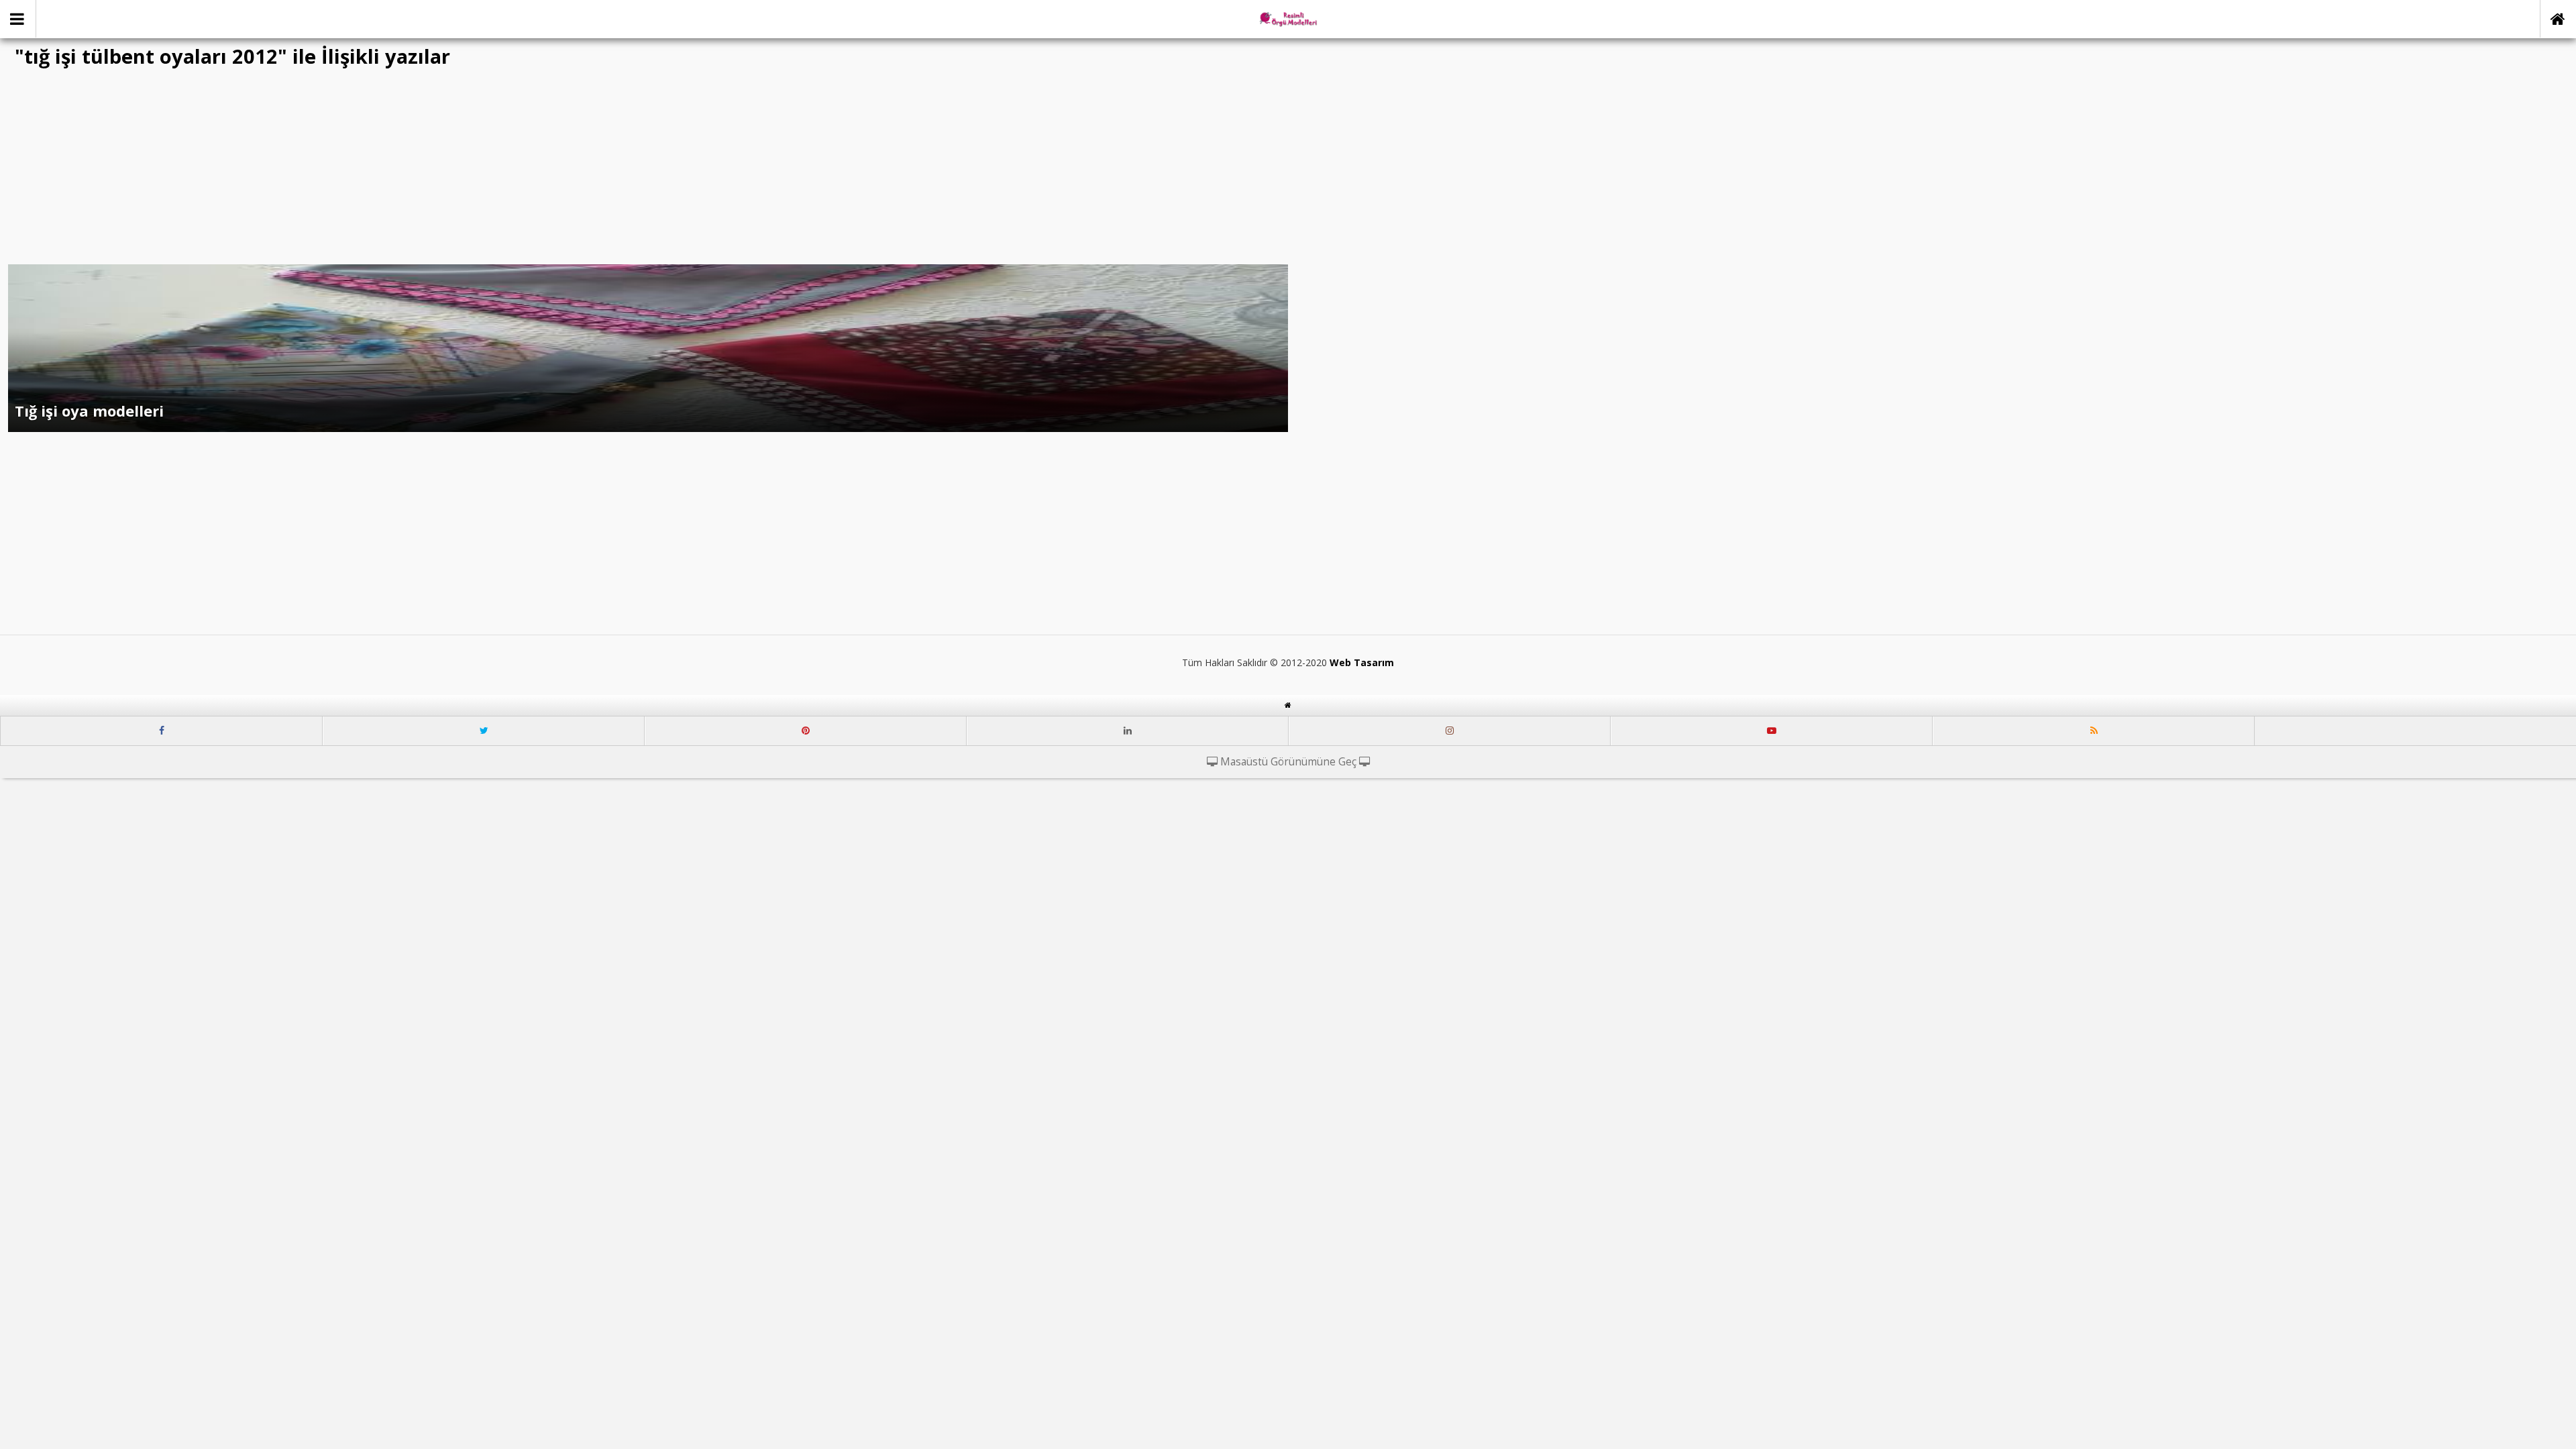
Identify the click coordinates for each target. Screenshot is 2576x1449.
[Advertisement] (1288, 170)
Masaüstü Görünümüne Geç (1288, 762)
